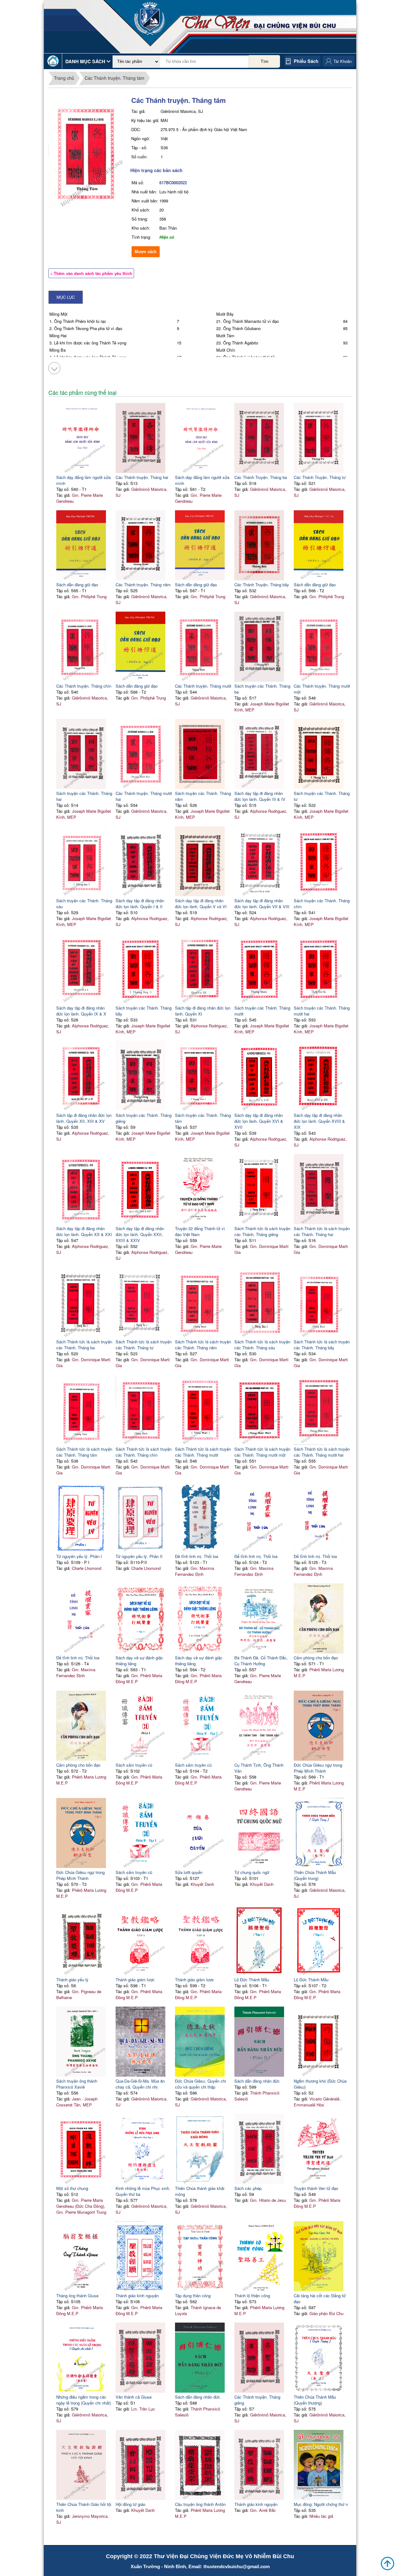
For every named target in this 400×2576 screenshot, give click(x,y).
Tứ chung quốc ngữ (252, 1872)
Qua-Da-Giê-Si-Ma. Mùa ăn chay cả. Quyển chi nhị (140, 2084)
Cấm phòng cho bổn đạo (316, 1658)
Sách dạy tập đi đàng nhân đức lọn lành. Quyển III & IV (260, 796)
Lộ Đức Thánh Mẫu (252, 1980)
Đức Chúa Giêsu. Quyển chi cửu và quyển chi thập (200, 2084)
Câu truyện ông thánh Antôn (200, 2504)
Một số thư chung (72, 2188)
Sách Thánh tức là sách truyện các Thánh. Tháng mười (203, 1452)
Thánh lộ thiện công (252, 2296)
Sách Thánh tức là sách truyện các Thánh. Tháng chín (144, 1452)
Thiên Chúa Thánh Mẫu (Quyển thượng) (315, 2400)
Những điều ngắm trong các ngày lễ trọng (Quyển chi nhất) (84, 2400)
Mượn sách (146, 252)
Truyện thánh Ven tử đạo (316, 2188)
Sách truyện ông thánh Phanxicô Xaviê (77, 2084)
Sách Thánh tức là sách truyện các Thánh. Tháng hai (322, 1231)
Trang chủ (64, 78)
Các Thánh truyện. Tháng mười (203, 686)
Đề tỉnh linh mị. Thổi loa (197, 1556)
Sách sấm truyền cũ (134, 1765)
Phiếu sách (306, 61)
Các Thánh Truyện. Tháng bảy (262, 585)
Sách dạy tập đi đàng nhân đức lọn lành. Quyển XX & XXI (84, 1231)
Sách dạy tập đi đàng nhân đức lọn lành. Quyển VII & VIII (262, 904)
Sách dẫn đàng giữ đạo (77, 585)
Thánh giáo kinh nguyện (137, 2296)
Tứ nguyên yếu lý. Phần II (139, 1556)
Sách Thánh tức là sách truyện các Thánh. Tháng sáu (262, 1345)
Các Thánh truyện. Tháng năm (143, 585)
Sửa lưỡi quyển (189, 1872)
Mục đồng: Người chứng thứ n (321, 2504)
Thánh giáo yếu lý (72, 1980)
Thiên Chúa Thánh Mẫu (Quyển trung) (315, 1875)
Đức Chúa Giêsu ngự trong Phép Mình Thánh (318, 1768)
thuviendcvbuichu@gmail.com (237, 2566)
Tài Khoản (342, 61)
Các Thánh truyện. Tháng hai (142, 477)
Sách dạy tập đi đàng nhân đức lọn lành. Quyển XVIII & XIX (319, 1121)
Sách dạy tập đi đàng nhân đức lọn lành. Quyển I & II (140, 904)
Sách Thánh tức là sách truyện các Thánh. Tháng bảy (322, 1345)
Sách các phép (248, 2188)
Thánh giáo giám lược (135, 1980)
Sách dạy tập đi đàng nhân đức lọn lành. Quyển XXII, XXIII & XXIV (140, 1234)
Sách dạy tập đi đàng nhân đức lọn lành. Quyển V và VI (201, 904)
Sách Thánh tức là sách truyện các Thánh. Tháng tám (84, 1452)
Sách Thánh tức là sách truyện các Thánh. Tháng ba (84, 1345)
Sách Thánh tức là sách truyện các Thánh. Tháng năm (203, 1345)
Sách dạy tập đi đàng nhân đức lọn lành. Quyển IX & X (81, 1011)
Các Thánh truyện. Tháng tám (115, 78)
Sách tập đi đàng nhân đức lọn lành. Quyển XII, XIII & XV (84, 1118)
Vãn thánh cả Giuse (134, 2397)
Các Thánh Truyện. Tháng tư (320, 477)
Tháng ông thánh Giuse (77, 2296)
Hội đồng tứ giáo (130, 2504)
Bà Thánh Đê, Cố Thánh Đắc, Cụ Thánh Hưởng (261, 1661)
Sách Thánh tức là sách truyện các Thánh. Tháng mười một (262, 1452)
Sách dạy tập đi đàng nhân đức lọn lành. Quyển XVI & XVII (259, 1121)
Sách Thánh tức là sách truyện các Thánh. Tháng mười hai (322, 1452)
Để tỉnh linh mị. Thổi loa (256, 1556)
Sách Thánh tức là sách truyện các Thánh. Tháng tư (144, 1345)
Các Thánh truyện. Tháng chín (84, 686)
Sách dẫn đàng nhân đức (257, 2081)
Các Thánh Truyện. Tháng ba (261, 477)
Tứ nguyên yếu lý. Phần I (79, 1556)
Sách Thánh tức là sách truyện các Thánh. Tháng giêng (262, 1231)
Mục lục (66, 297)
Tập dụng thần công (193, 2296)
